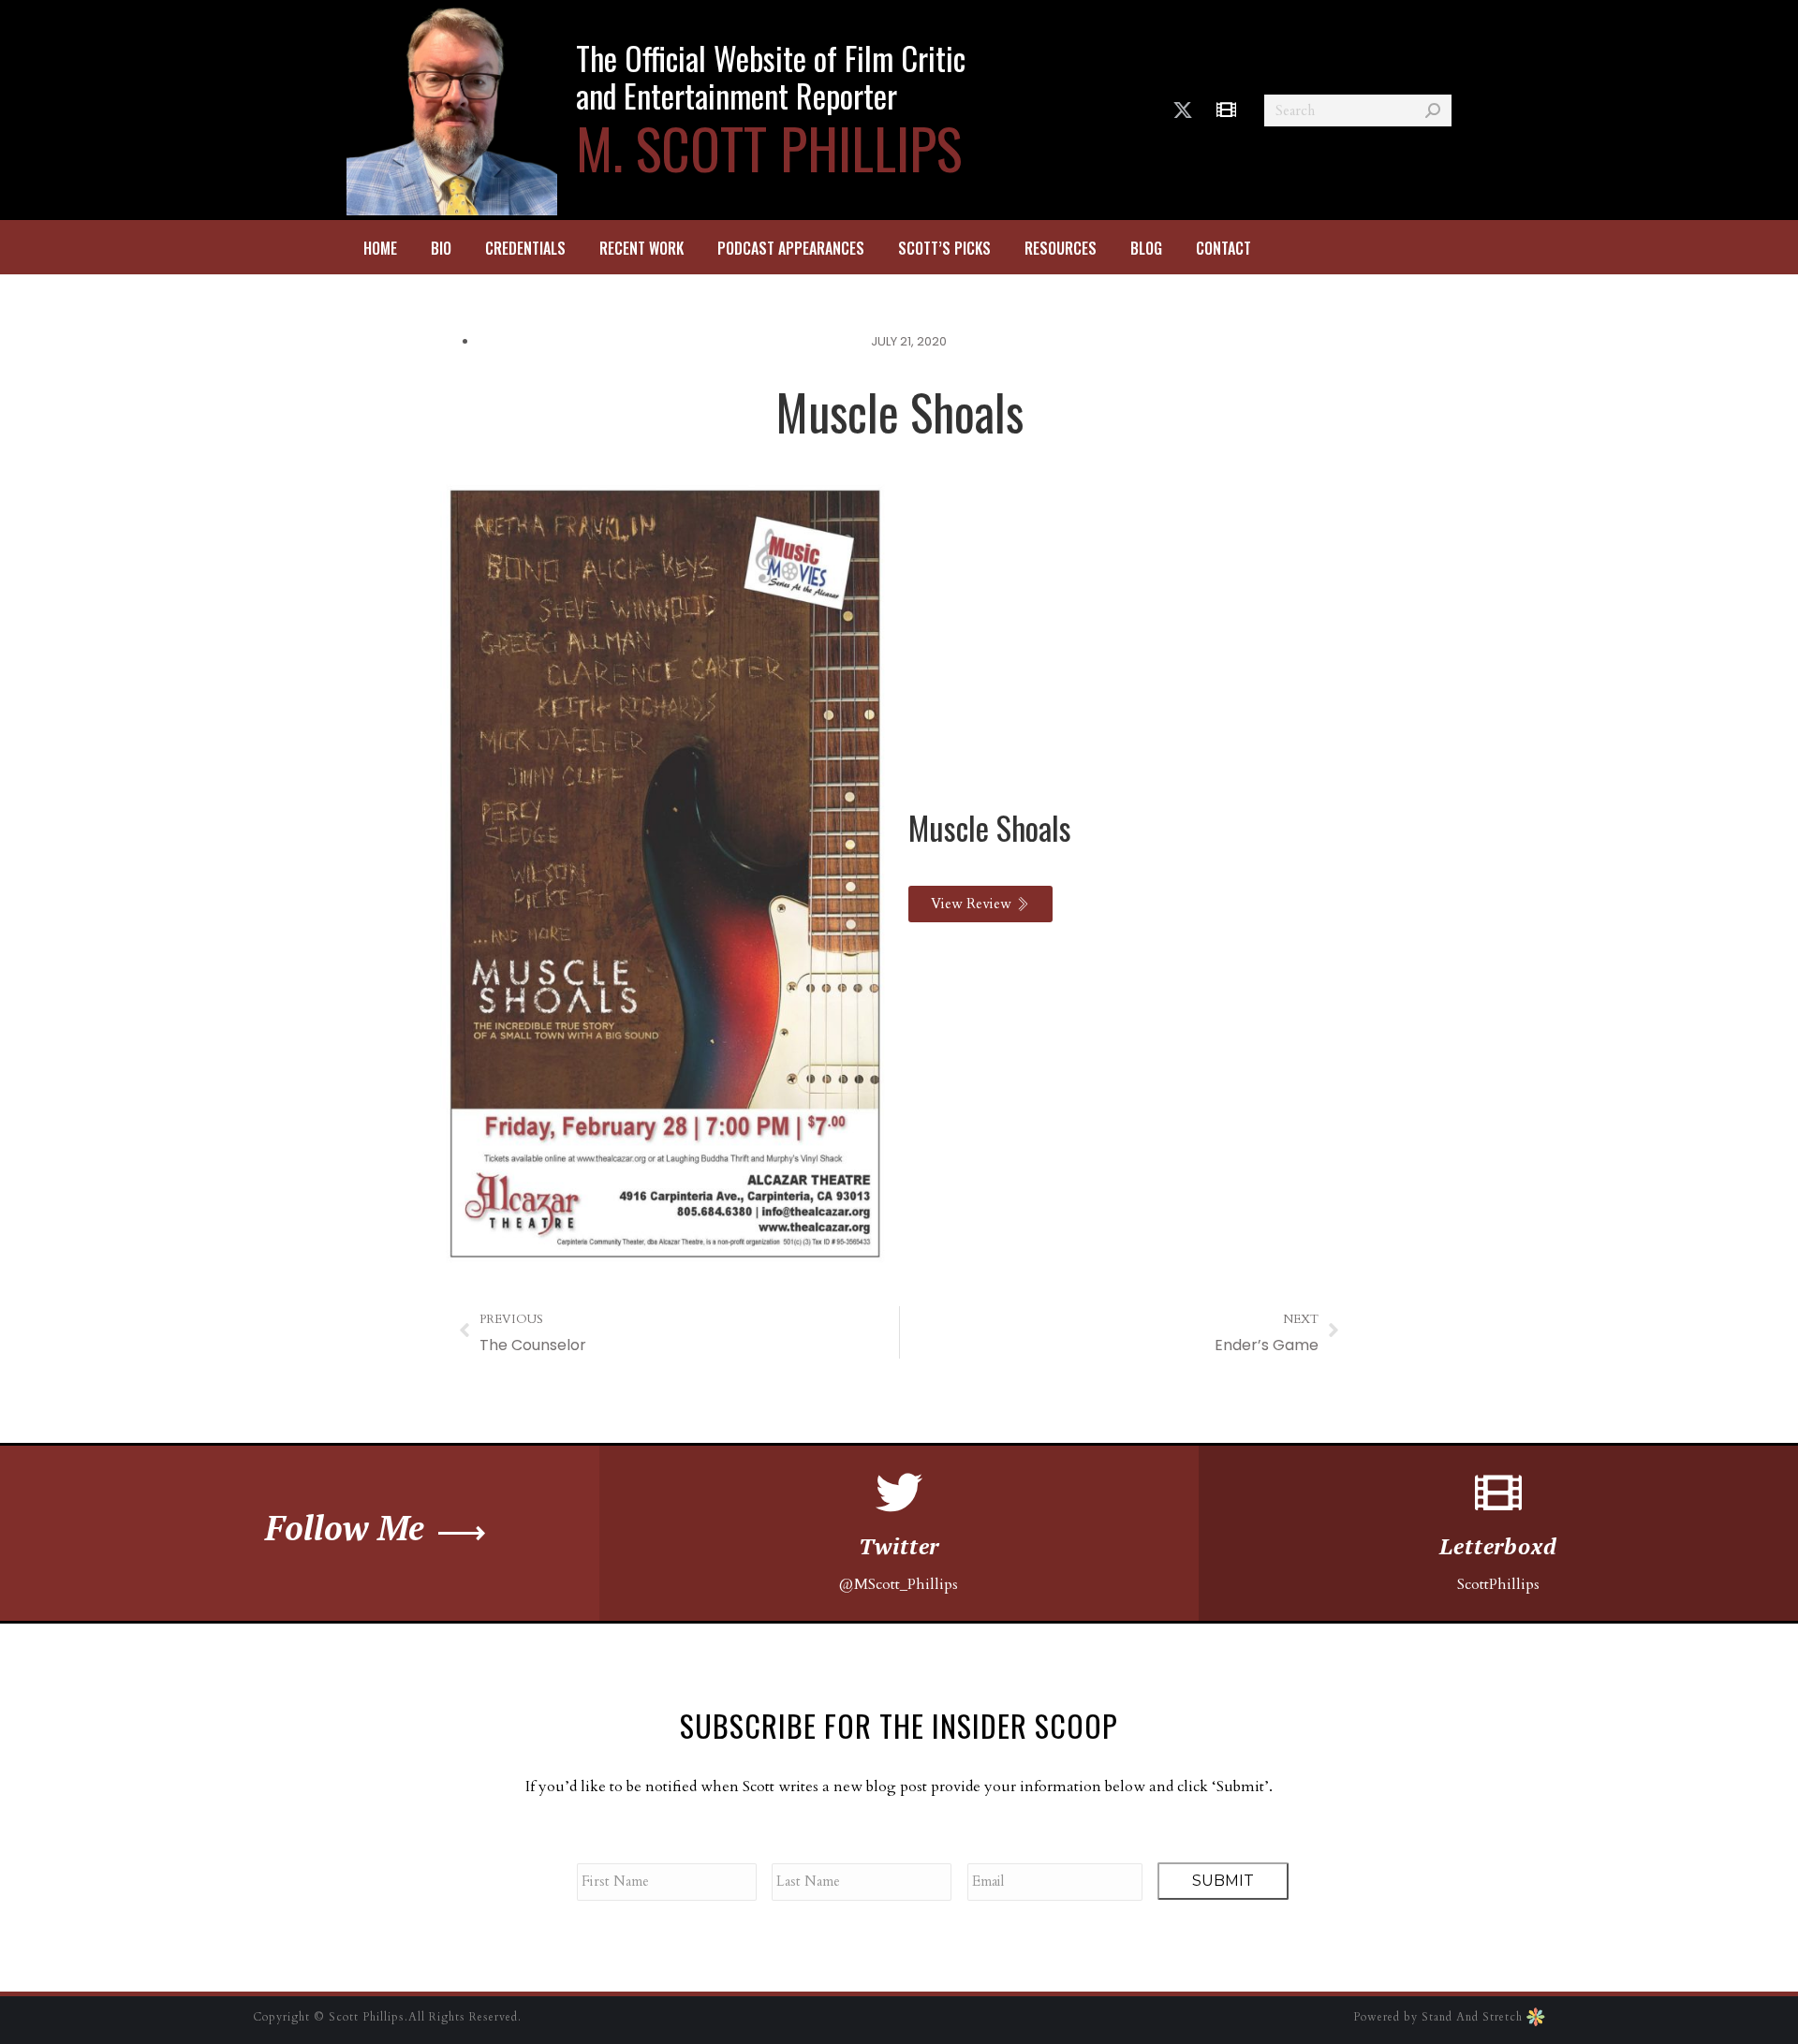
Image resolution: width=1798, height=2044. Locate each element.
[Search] (1433, 110)
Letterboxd (1498, 1546)
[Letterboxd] (1498, 1493)
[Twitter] (899, 1493)
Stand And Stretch (1474, 2017)
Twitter (899, 1546)
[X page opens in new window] (1183, 110)
